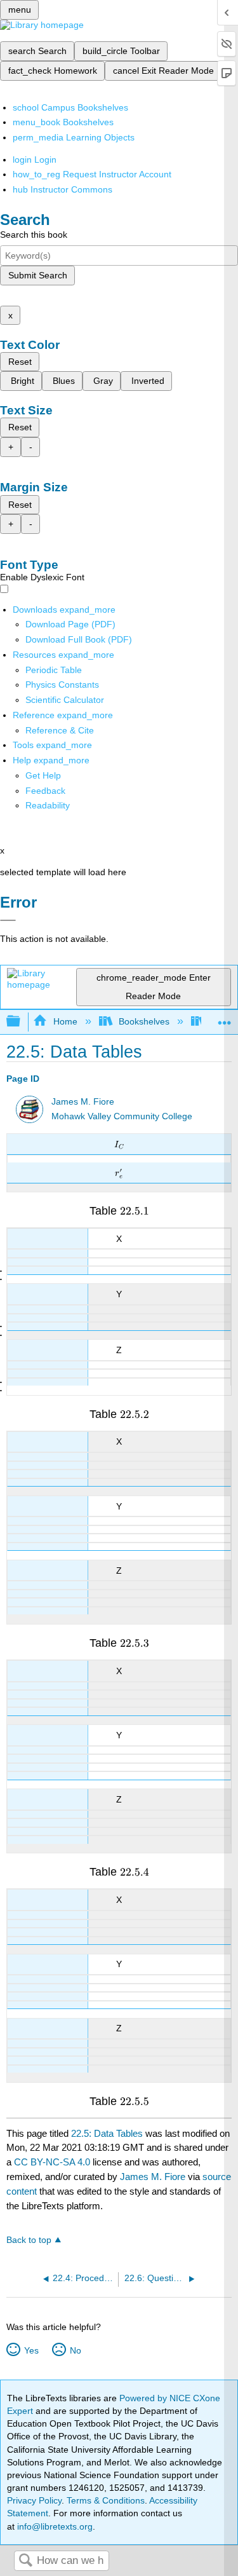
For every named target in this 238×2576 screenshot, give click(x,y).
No (75, 2350)
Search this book (34, 235)
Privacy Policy (34, 2500)
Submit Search (38, 275)
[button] (45, 791)
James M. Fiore (83, 1102)
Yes (31, 2350)
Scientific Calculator (65, 700)
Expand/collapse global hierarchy (22, 1022)
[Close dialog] (8, 920)
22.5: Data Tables (107, 2133)
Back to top (29, 2240)
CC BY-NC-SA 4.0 (52, 2162)
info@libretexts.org (54, 2526)
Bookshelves (144, 1021)
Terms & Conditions (106, 2500)
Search (25, 2561)
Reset (20, 362)
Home (65, 1021)
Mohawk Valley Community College (122, 1116)
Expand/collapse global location (225, 1018)
